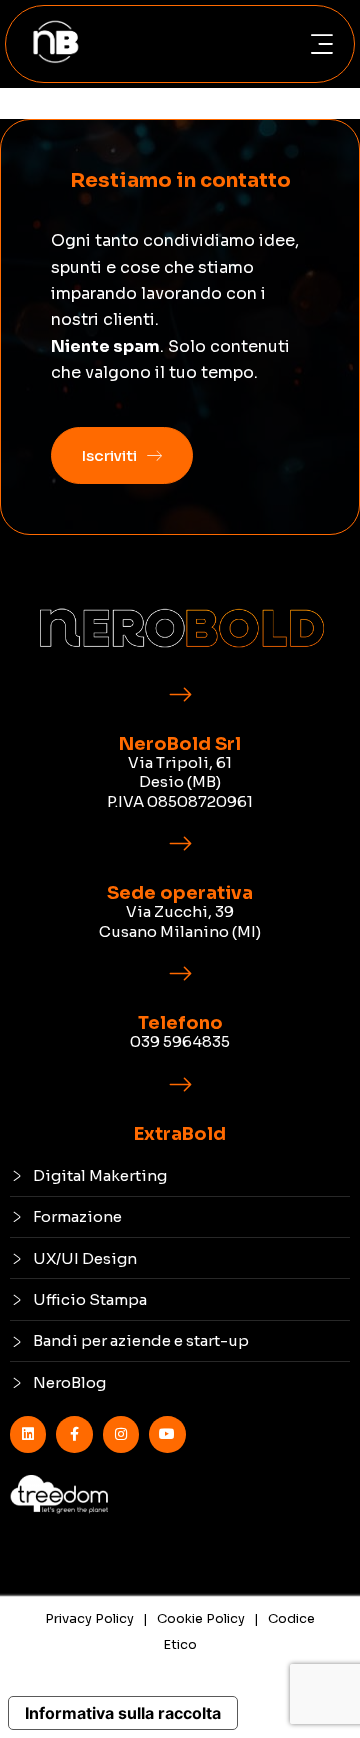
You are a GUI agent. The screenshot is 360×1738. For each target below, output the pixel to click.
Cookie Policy (201, 1618)
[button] (321, 44)
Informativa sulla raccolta (123, 1713)
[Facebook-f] (74, 1434)
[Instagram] (121, 1434)
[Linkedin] (28, 1434)
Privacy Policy (89, 1618)
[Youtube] (167, 1434)
